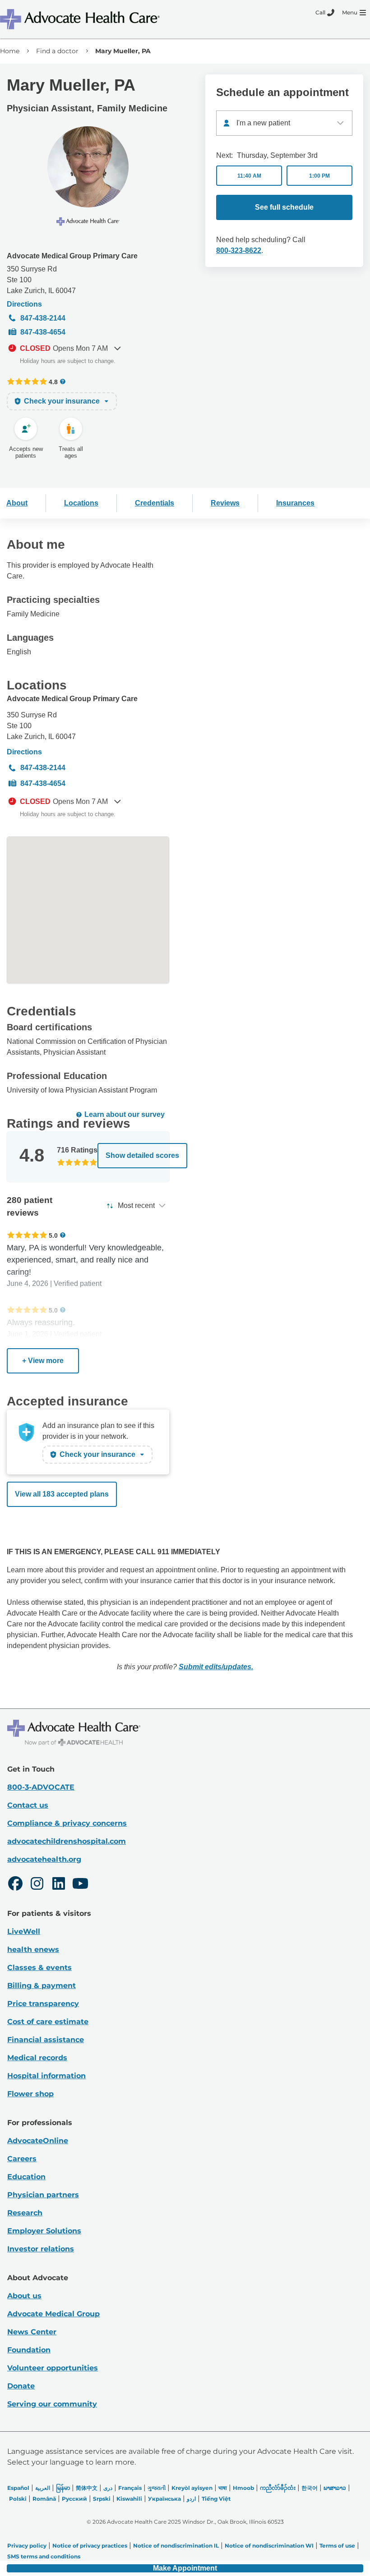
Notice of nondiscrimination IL (176, 2546)
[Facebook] (15, 1885)
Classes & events (39, 1968)
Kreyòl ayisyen (192, 2488)
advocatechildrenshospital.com (67, 1841)
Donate (21, 2386)
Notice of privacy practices (90, 2546)
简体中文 (87, 2488)
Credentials (155, 503)
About (17, 503)
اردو (191, 2499)
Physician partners (43, 2195)
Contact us (28, 1805)
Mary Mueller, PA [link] (123, 51)
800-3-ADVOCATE (41, 1787)
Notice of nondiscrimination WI (269, 2546)
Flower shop (30, 2094)
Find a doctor (57, 51)
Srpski (102, 2499)
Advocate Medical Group (53, 2314)
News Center (32, 2332)
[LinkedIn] (59, 1885)
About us (24, 2296)
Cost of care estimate (48, 2022)
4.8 (53, 382)
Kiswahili (129, 2499)
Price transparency (43, 2004)
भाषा (223, 2488)
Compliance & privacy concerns (67, 1823)
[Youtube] (80, 1885)
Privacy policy (27, 2546)
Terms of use (337, 2546)
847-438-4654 (43, 332)
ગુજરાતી (157, 2488)
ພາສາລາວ (335, 2488)
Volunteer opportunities (53, 2368)
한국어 (310, 2488)
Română (44, 2499)
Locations (81, 503)
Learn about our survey (125, 1114)
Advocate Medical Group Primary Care (72, 256)
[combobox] (284, 123)
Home (10, 51)
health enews (33, 1949)
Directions (24, 304)
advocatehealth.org (44, 1859)
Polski (18, 2499)
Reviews (225, 503)
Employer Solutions (44, 2231)
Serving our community (52, 2404)
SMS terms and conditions (44, 2556)
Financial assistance (46, 2040)
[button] (185, 2568)
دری (108, 2488)
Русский (74, 2499)
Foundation (29, 2350)
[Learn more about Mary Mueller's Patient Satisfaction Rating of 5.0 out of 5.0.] (27, 1235)
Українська (164, 2499)
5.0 (53, 1235)
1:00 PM (319, 176)
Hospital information (46, 2076)
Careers (22, 2159)
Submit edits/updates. (216, 1667)
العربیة (43, 2488)
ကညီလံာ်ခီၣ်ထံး (278, 2488)
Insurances (295, 503)
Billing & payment (42, 1986)
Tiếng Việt (216, 2499)
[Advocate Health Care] (81, 19)
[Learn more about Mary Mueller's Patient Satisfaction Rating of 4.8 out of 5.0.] (27, 381)
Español (18, 2488)
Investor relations (41, 2249)
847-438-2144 (43, 318)
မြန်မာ (63, 2488)
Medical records (37, 2058)
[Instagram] (37, 1885)
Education (26, 2177)
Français (130, 2488)
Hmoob (243, 2488)
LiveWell (24, 1931)
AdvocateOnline (38, 2141)
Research (25, 2213)
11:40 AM (249, 176)
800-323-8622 (239, 250)
